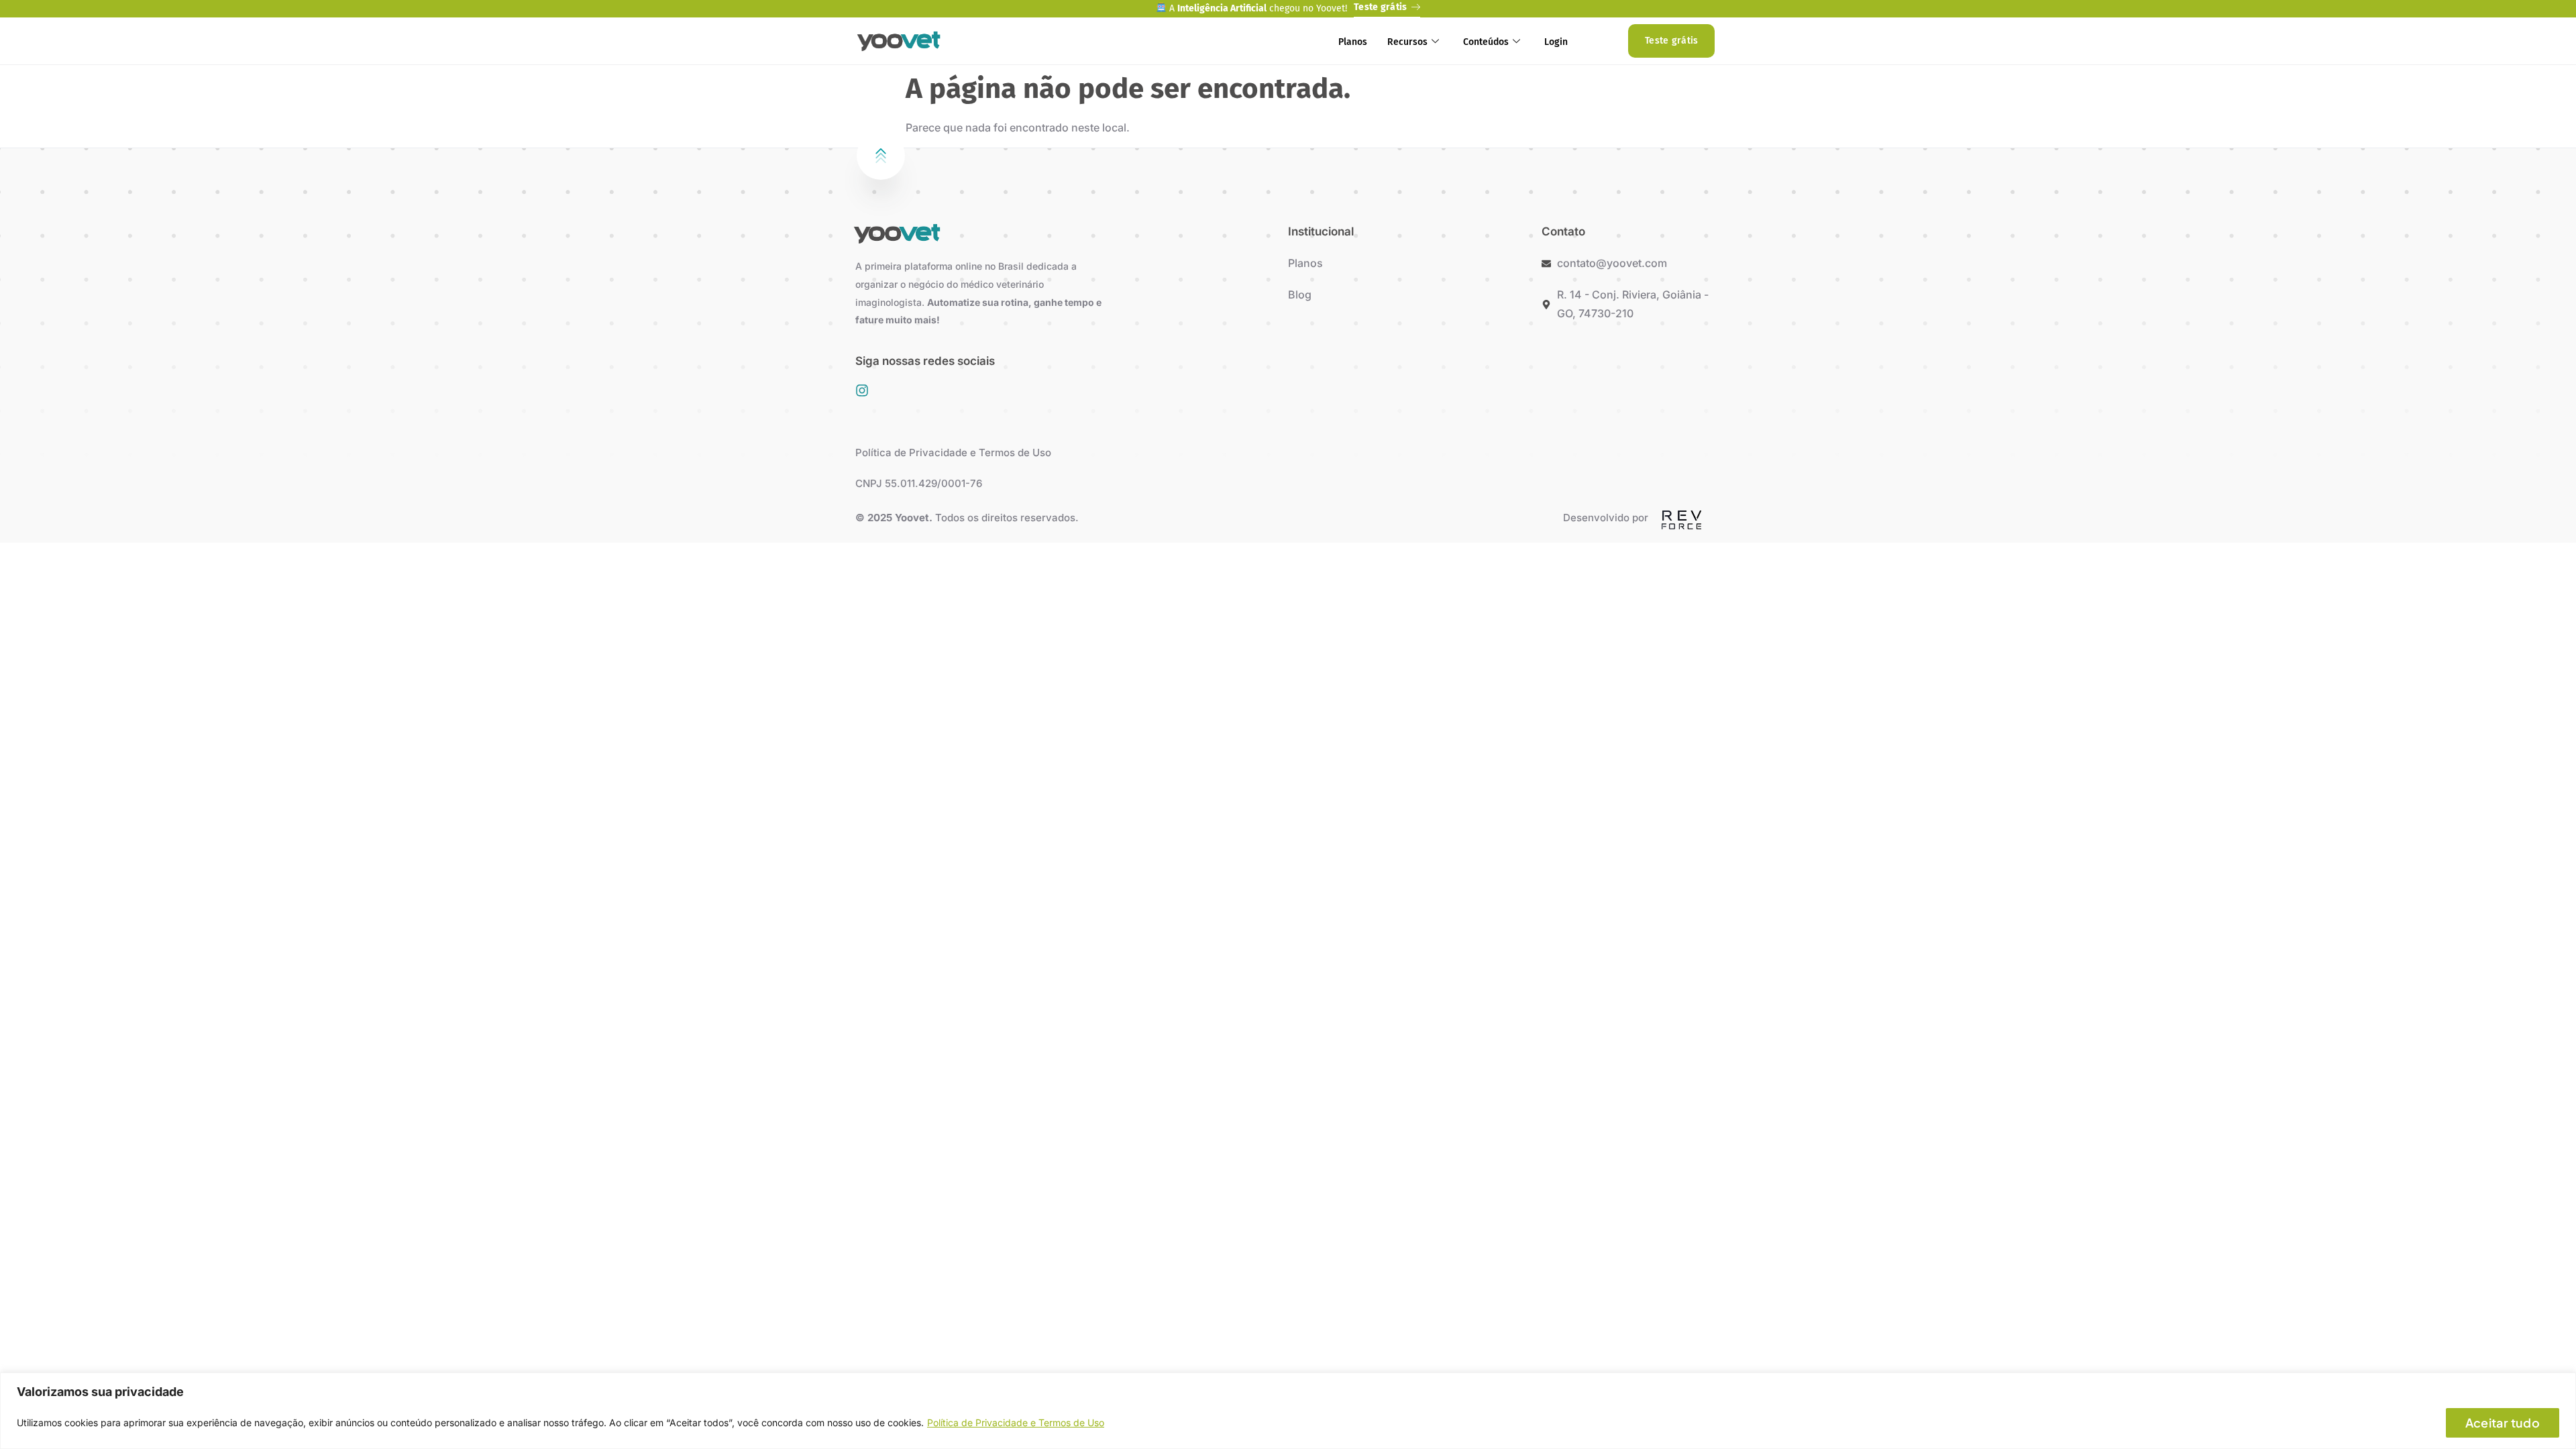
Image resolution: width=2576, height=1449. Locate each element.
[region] (1288, 1411)
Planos (1353, 42)
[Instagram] (862, 390)
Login (1556, 42)
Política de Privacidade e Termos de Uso (1016, 1423)
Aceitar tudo (2503, 1423)
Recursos (1407, 42)
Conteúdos (1486, 42)
